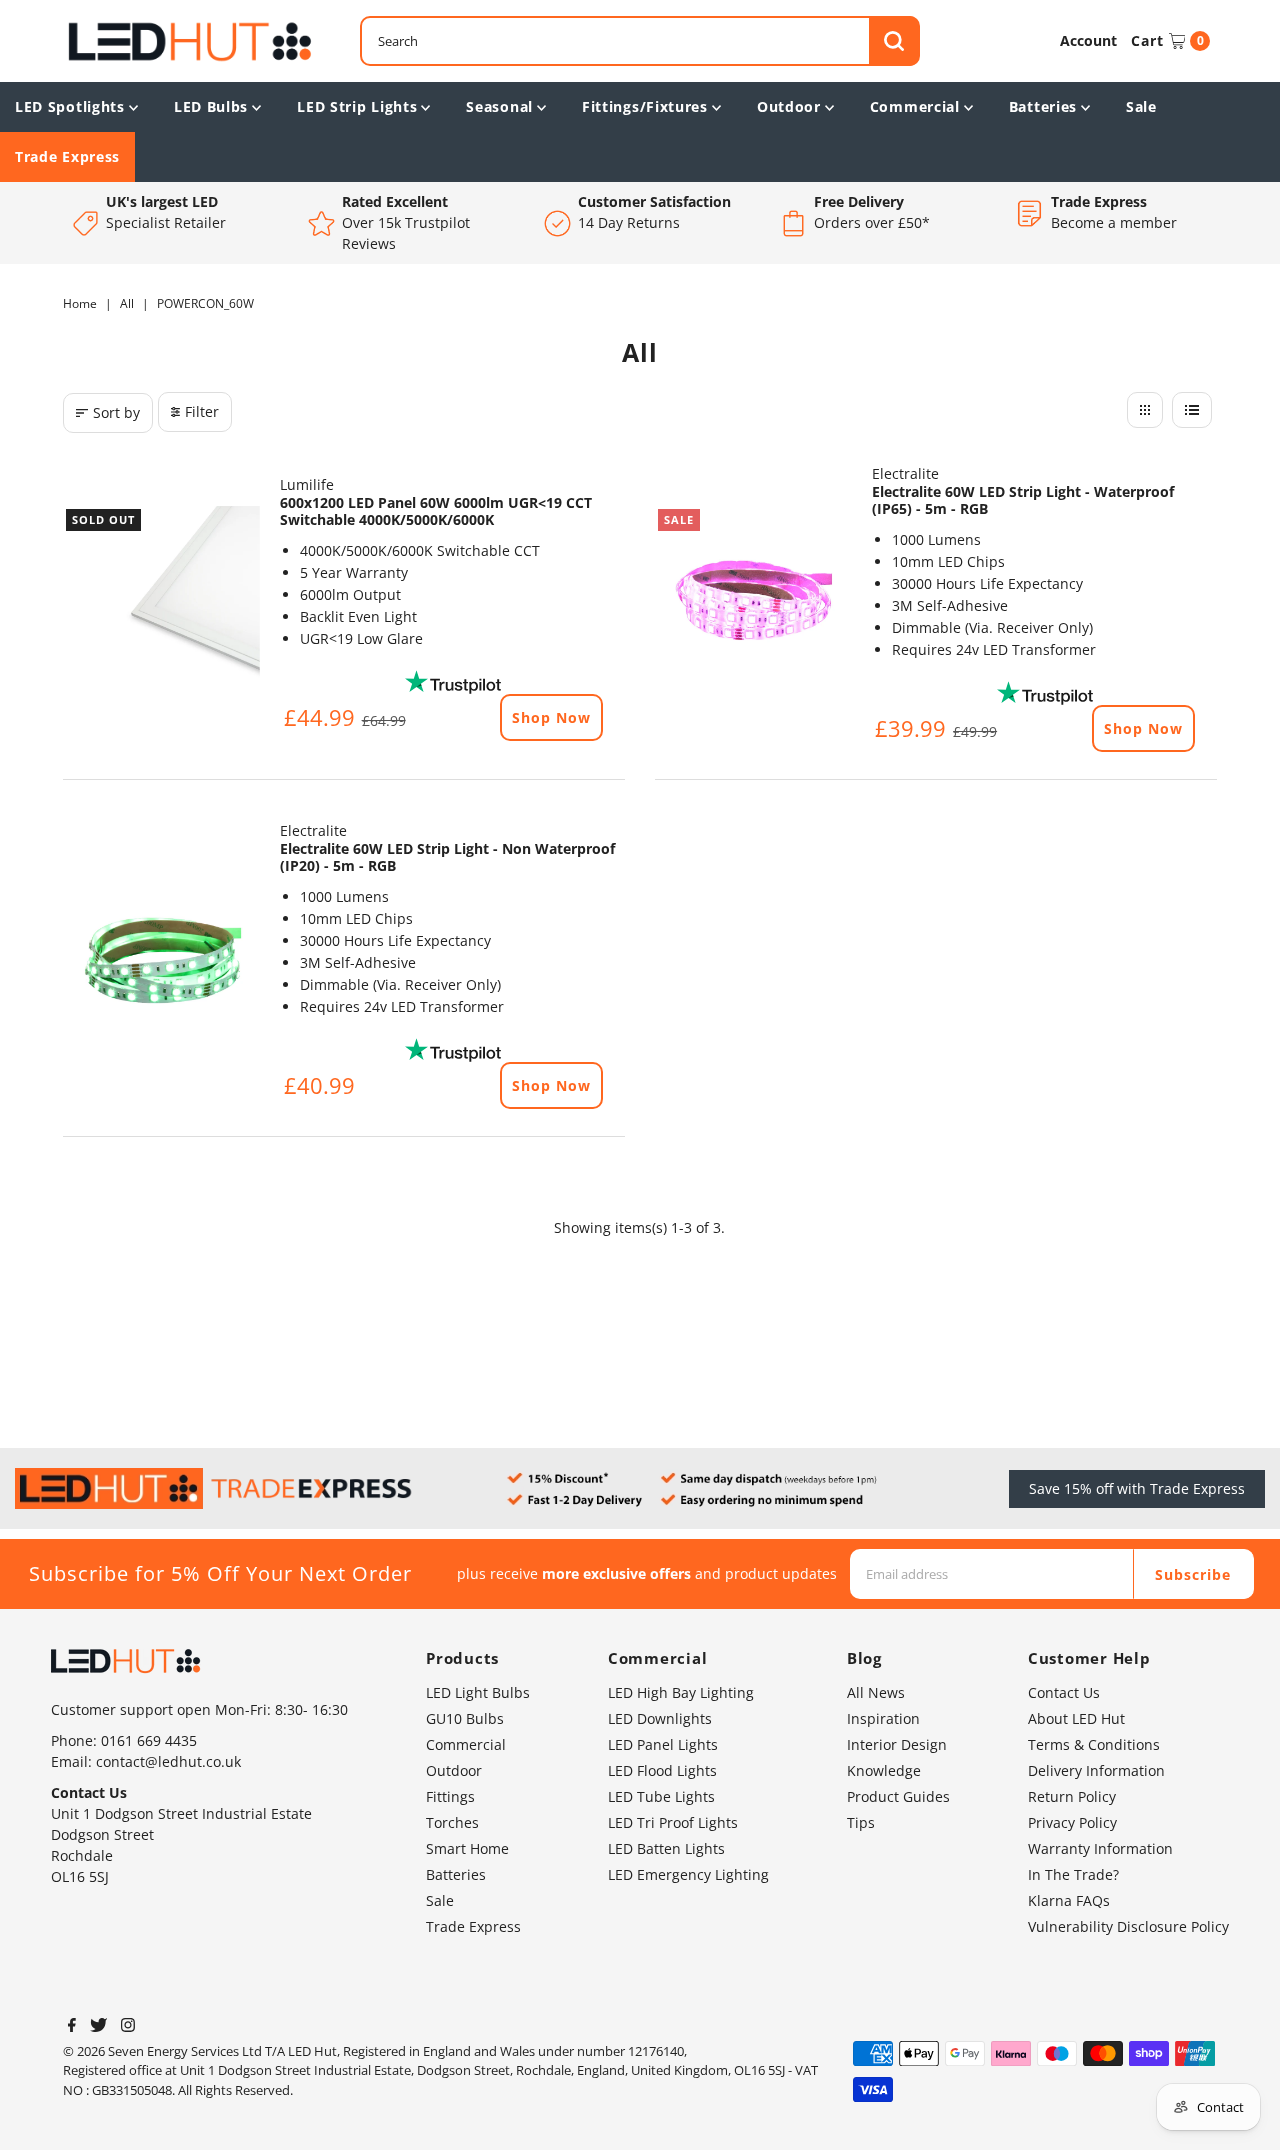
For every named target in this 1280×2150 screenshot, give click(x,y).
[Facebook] (72, 2027)
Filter (202, 411)
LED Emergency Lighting (688, 1874)
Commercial (915, 106)
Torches (452, 1822)
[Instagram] (128, 2027)
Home (80, 303)
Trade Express (67, 156)
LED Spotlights (70, 106)
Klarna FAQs (1069, 1900)
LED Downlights (660, 1718)
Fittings (450, 1796)
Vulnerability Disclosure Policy (1128, 1926)
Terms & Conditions (1094, 1744)
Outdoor (789, 106)
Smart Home (467, 1848)
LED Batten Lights (666, 1848)
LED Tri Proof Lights (673, 1822)
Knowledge (884, 1770)
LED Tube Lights (661, 1796)
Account (1088, 40)
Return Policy (1072, 1796)
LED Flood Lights (662, 1770)
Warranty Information (1100, 1848)
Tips (861, 1822)
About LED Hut (1076, 1718)
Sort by (116, 412)
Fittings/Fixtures (645, 106)
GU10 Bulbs (465, 1718)
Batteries (1043, 106)
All (127, 303)
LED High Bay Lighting (681, 1692)
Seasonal (499, 106)
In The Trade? (1073, 1874)
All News (876, 1692)
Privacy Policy (1072, 1822)
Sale (1141, 106)
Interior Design (897, 1744)
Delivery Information (1096, 1770)
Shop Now (551, 717)
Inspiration (883, 1718)
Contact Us (1064, 1692)
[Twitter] (98, 2027)
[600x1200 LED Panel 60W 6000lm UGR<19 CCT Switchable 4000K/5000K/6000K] (161, 604)
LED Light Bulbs (478, 1692)
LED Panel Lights (663, 1744)
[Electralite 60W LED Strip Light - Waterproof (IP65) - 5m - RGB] (753, 604)
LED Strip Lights (357, 106)
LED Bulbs (211, 106)
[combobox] (640, 41)
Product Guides (898, 1796)
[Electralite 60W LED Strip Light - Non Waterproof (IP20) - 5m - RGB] (161, 961)
